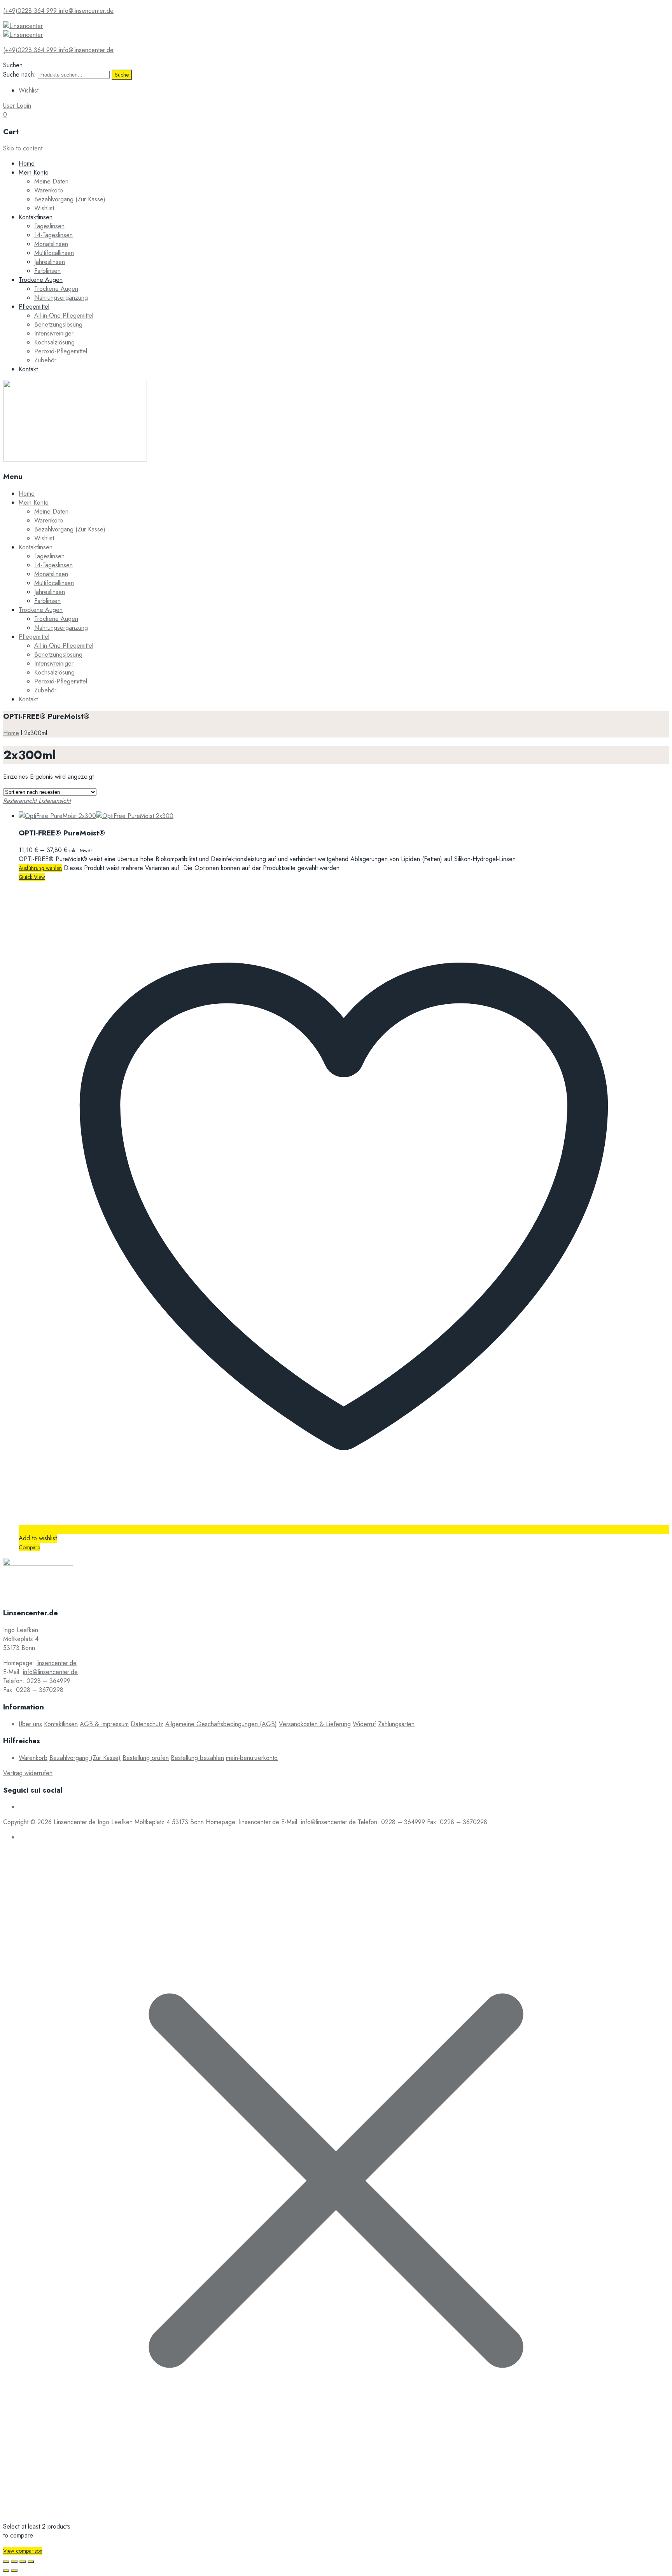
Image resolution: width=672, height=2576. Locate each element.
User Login (17, 106)
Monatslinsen (51, 244)
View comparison (23, 2551)
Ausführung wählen (40, 868)
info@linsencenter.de (50, 1672)
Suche (122, 75)
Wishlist (29, 90)
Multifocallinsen (54, 253)
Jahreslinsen (50, 262)
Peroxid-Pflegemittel (61, 351)
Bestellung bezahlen (197, 1758)
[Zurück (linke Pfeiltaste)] (6, 2571)
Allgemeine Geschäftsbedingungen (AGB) (221, 1724)
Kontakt (28, 369)
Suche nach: (19, 74)
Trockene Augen (41, 280)
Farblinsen (47, 271)
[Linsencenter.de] (23, 26)
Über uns (30, 1724)
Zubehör (45, 360)
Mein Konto (34, 172)
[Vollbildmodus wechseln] (23, 2562)
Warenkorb (49, 190)
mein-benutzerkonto (252, 1758)
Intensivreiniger (54, 333)
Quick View (32, 877)
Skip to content (23, 148)
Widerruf (364, 1724)
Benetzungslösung (58, 324)
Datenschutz (147, 1724)
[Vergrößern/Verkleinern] (31, 2562)
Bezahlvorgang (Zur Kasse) (70, 199)
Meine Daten (51, 181)
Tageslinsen (49, 226)
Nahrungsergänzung (61, 298)
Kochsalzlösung (54, 342)
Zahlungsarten (396, 1724)
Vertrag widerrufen (28, 1773)
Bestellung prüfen (146, 1758)
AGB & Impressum (104, 1724)
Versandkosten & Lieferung (315, 1724)
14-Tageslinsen (53, 235)
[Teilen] (14, 2562)
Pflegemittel (34, 307)
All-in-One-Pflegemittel (64, 315)
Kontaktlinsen (36, 217)
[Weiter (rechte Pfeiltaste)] (14, 2571)
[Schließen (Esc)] (6, 2562)
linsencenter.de (57, 1663)
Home (27, 163)
